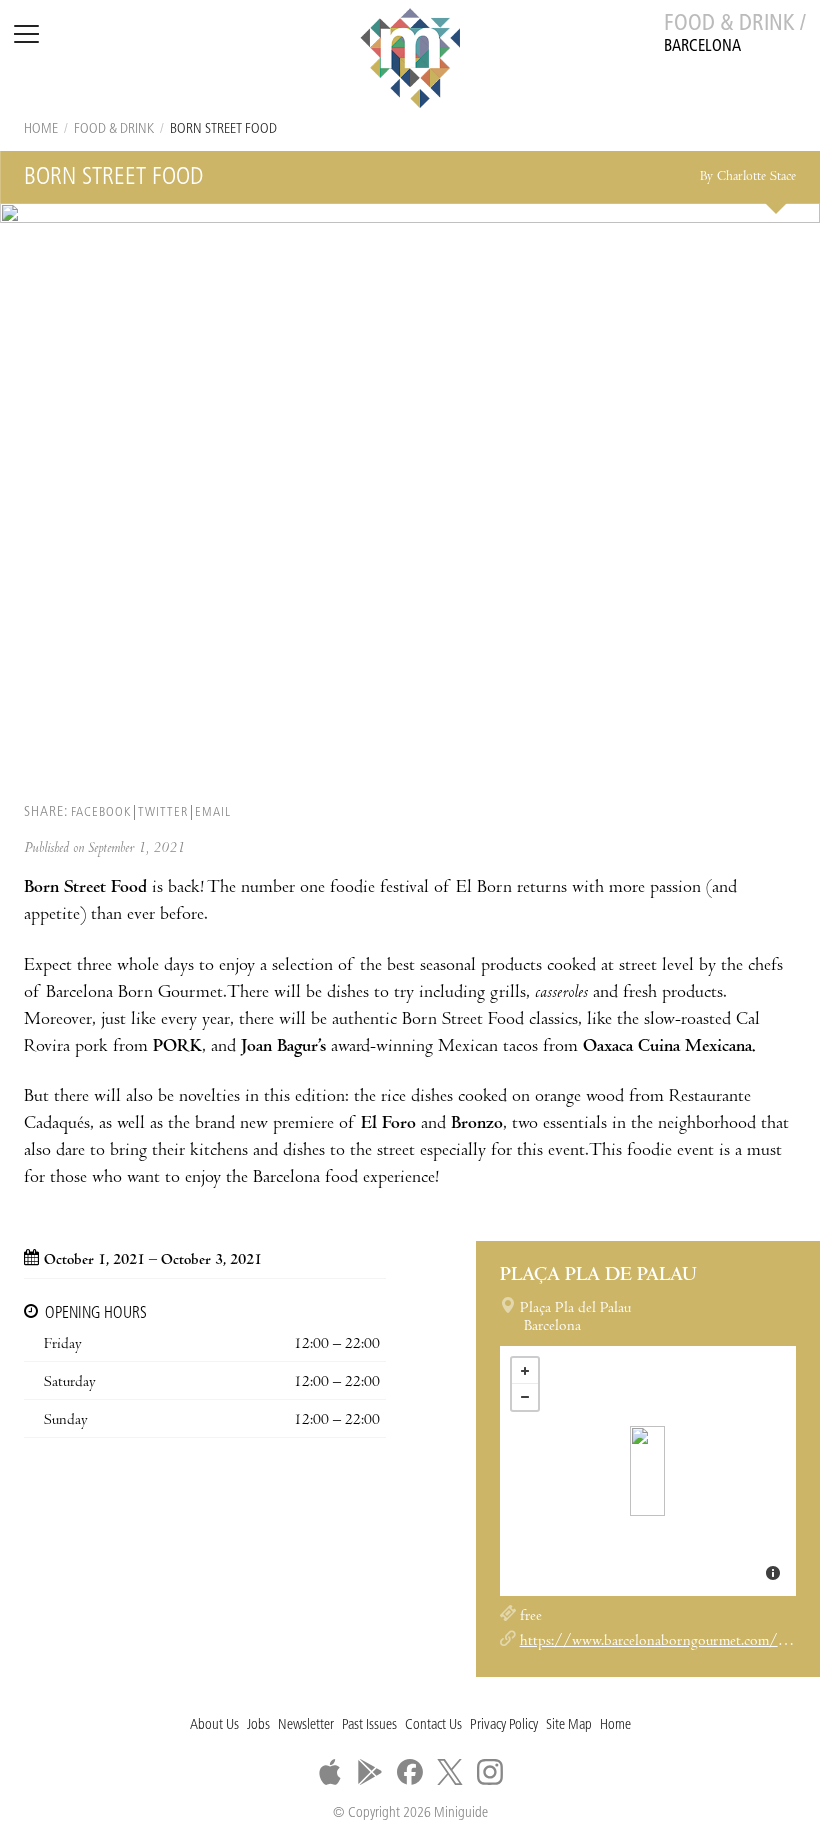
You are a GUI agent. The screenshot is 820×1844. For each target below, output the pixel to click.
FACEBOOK (101, 812)
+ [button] (525, 1371)
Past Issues (369, 1725)
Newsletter (306, 1725)
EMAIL (213, 812)
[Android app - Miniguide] (370, 1772)
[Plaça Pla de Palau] (647, 1471)
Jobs (258, 1725)
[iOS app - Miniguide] (330, 1772)
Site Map (569, 1725)
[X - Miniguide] (450, 1772)
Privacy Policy (504, 1725)
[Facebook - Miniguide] (410, 1772)
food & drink (114, 129)
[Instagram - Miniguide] (490, 1772)
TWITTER (163, 812)
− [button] (525, 1397)
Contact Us (433, 1725)
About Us (214, 1725)
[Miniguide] (410, 61)
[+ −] (648, 1471)
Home (41, 129)
